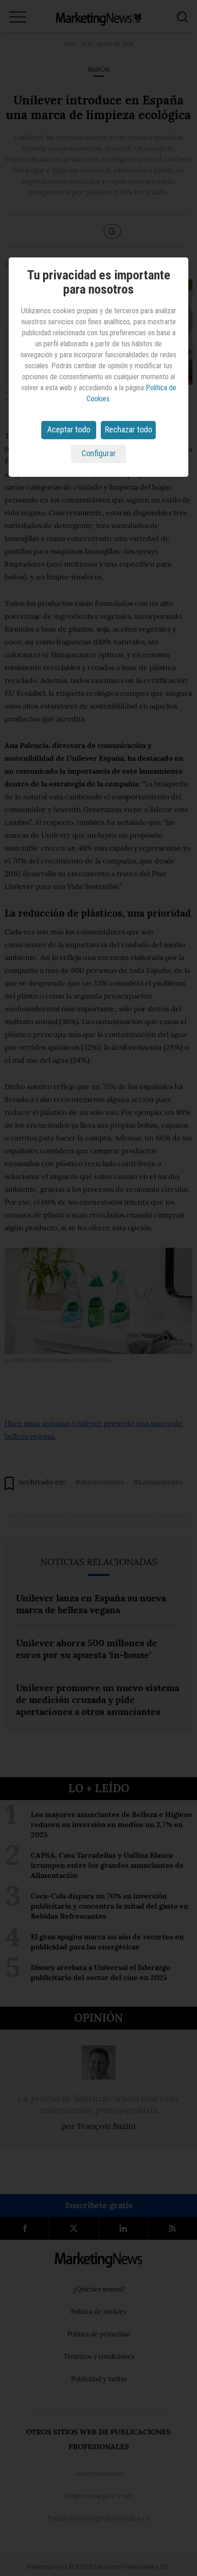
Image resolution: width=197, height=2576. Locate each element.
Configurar (99, 453)
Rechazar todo (129, 429)
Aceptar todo (69, 429)
